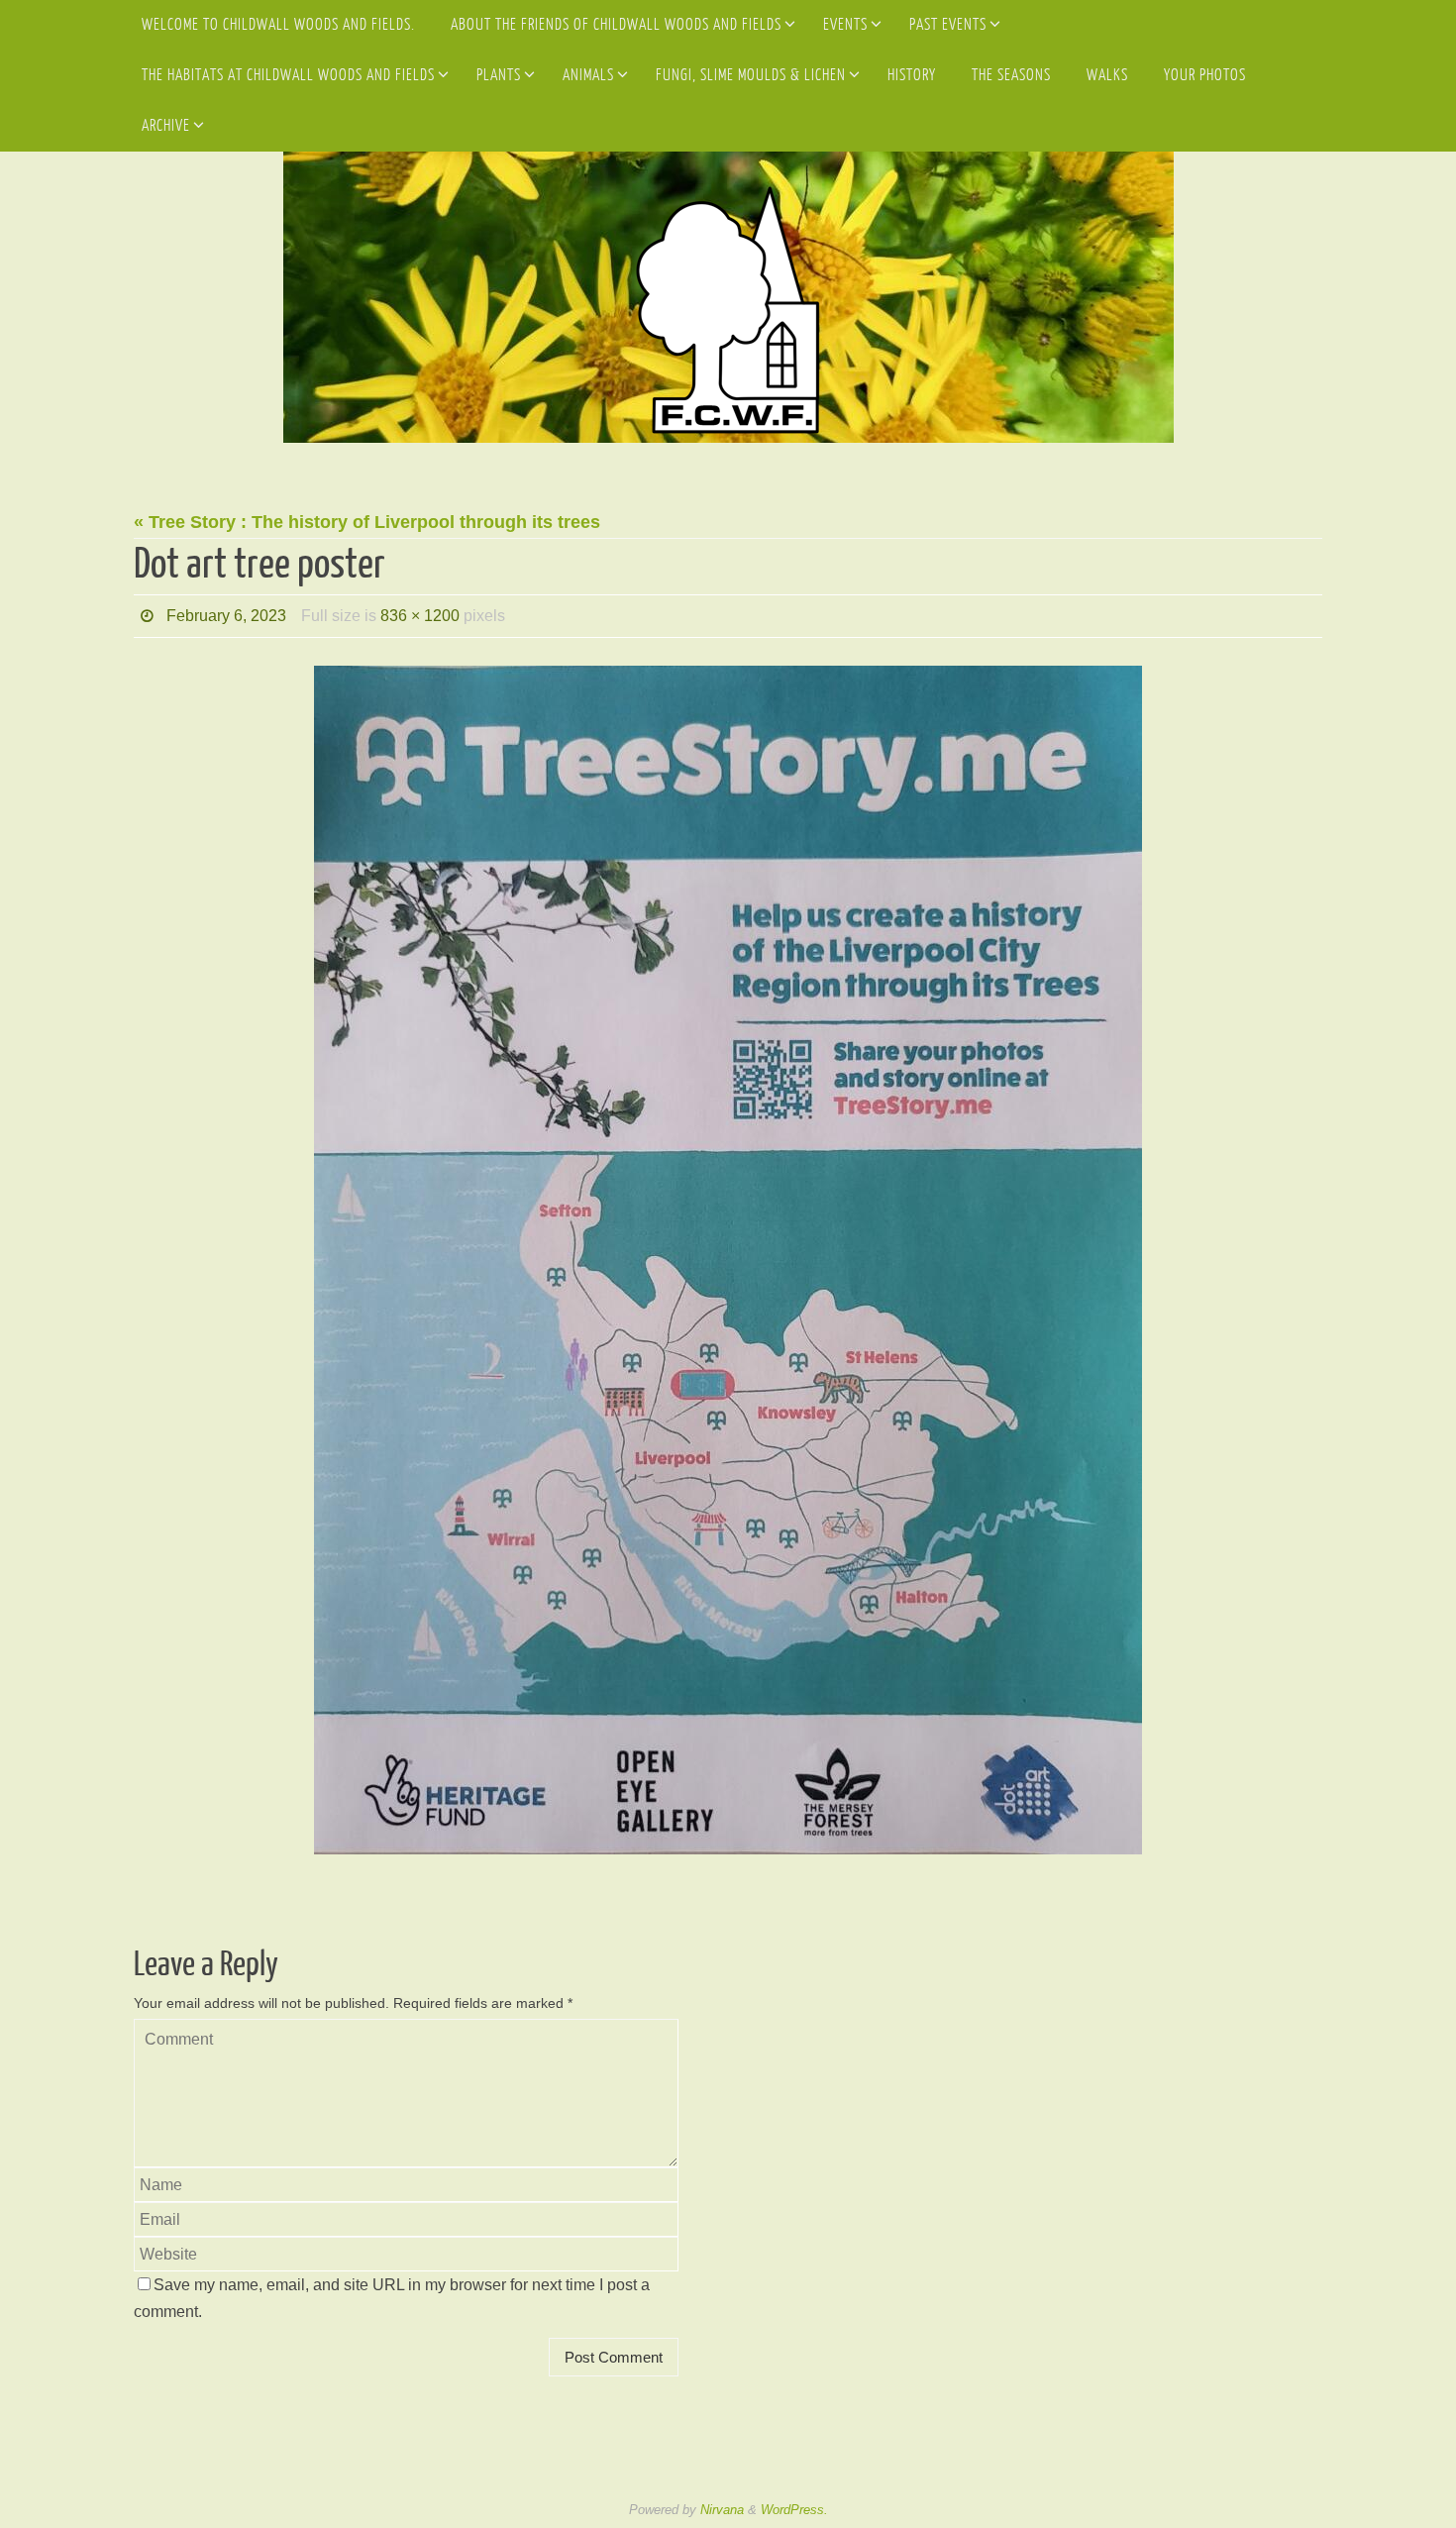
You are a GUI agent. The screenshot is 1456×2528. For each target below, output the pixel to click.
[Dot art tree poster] (728, 1260)
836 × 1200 (420, 616)
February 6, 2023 (226, 616)
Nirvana (722, 2510)
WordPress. (794, 2510)
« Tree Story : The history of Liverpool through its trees (367, 522)
